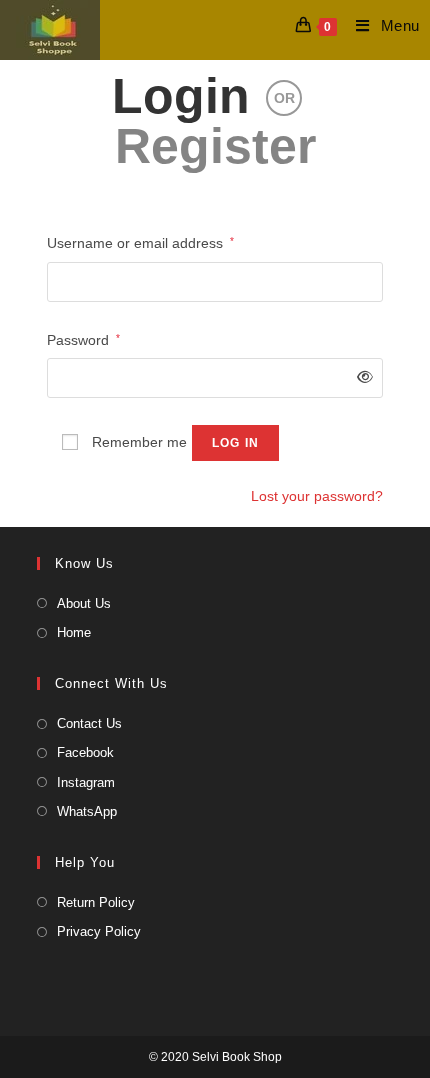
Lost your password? (317, 496)
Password (83, 338)
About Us (84, 603)
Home (74, 632)
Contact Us (89, 723)
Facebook (85, 752)
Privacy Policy (99, 931)
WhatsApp (87, 811)
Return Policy (96, 902)
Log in (235, 443)
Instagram (86, 782)
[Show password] (361, 377)
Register (215, 146)
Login (181, 96)
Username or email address (140, 241)
